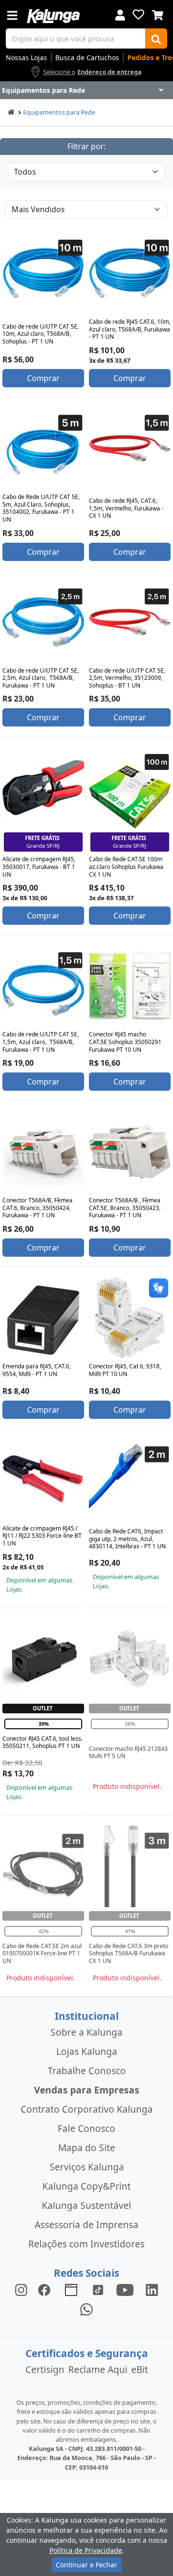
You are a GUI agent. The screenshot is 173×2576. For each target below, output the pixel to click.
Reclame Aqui (98, 2369)
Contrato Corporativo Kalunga (87, 2109)
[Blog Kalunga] (71, 2289)
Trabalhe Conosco (87, 2071)
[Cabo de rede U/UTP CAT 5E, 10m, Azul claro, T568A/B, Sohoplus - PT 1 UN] (43, 273)
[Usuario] (120, 14)
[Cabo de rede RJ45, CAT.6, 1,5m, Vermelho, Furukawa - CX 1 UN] (130, 448)
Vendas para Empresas (87, 2090)
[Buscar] (156, 38)
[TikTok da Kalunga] (98, 2289)
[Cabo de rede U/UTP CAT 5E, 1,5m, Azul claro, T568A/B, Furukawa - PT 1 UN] (43, 986)
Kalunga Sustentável (86, 2205)
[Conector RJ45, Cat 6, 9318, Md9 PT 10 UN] (130, 1318)
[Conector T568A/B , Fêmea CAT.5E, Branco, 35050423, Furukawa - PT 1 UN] (130, 1152)
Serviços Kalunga (87, 2167)
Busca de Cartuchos (87, 57)
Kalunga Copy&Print (86, 2186)
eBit (140, 2369)
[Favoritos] (138, 14)
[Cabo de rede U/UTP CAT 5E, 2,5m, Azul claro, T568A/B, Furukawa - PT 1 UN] (43, 622)
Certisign (45, 2369)
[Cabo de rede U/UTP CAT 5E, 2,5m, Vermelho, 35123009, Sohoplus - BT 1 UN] (130, 622)
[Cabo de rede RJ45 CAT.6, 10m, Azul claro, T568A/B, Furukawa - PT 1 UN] (130, 273)
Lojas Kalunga (87, 2051)
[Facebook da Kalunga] (46, 2289)
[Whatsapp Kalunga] (86, 2309)
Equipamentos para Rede (59, 112)
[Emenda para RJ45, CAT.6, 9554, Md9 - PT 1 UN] (43, 1318)
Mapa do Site (87, 2148)
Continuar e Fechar (86, 2565)
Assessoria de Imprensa (86, 2225)
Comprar (43, 378)
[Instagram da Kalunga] (21, 2289)
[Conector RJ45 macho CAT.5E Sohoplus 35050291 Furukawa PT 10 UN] (130, 986)
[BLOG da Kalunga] (152, 2289)
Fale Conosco (86, 2128)
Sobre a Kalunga (86, 2032)
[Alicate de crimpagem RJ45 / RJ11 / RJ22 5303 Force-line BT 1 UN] (43, 1480)
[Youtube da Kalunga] (125, 2289)
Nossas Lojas (26, 57)
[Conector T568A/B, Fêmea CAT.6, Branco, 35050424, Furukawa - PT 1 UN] (43, 1152)
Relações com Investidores (86, 2244)
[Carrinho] (158, 14)
